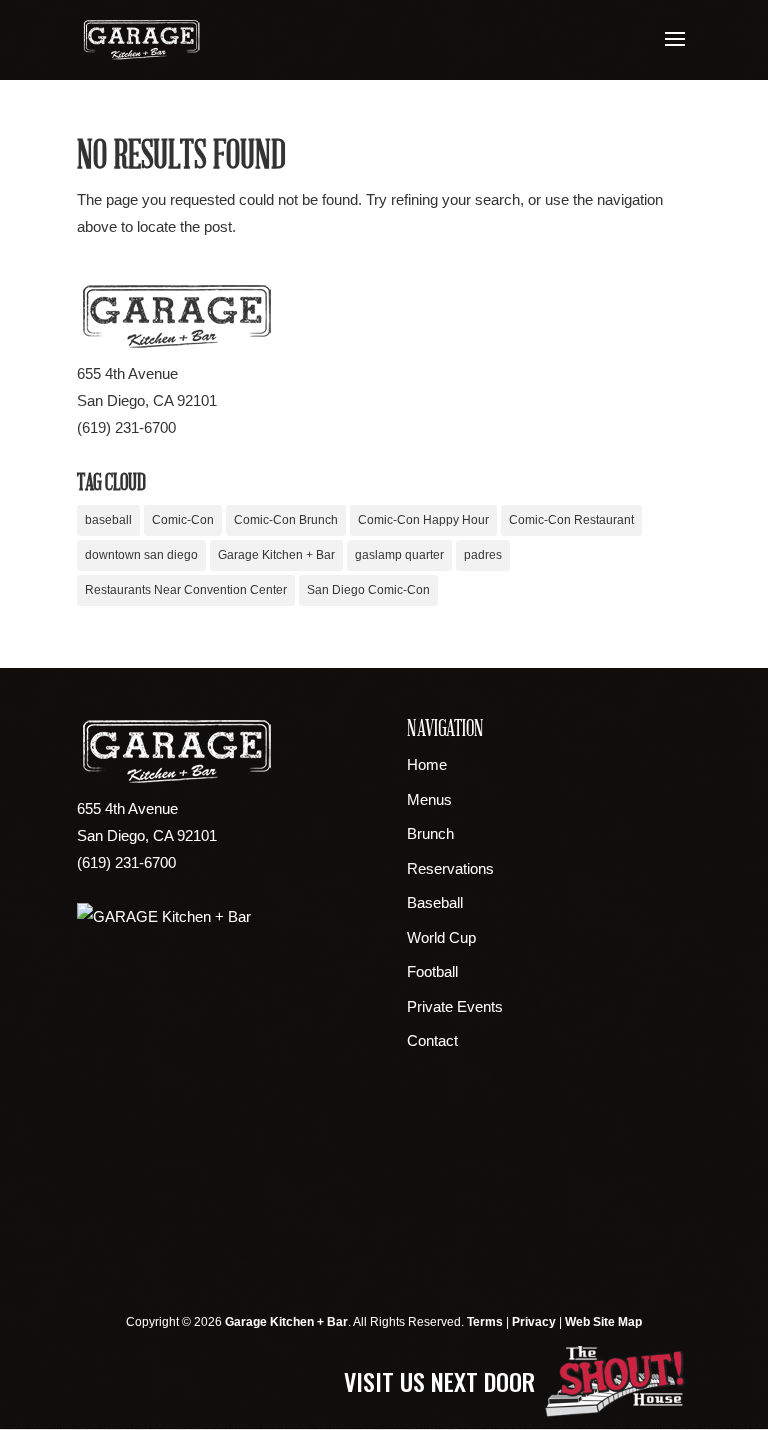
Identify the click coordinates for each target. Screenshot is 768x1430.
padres (483, 555)
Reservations (450, 868)
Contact (432, 1040)
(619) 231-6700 (126, 427)
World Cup (441, 937)
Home (427, 764)
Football (432, 971)
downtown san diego (141, 555)
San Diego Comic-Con (368, 590)
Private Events (455, 1006)
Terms (485, 1322)
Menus (429, 799)
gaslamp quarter (399, 555)
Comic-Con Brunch (286, 520)
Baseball (435, 902)
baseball (108, 520)
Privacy (534, 1322)
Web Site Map (603, 1322)
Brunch (430, 833)
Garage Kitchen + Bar (276, 555)
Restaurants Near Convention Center (186, 590)
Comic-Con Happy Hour (423, 520)
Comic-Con (183, 520)
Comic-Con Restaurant (571, 520)
